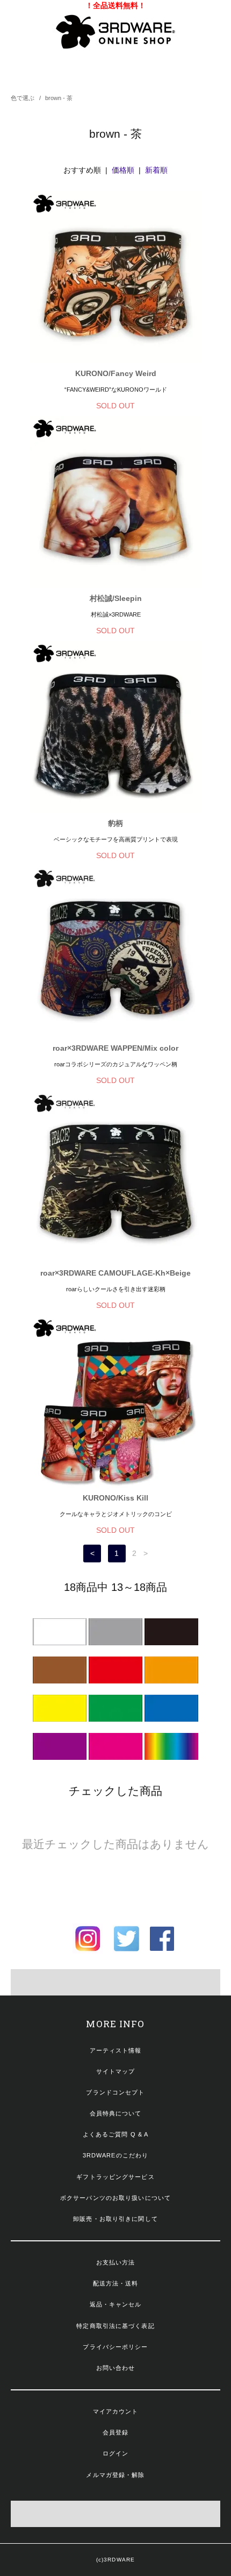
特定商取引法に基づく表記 (115, 2326)
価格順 (123, 170)
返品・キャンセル (116, 2304)
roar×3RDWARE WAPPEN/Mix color (115, 1048)
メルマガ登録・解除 (115, 2475)
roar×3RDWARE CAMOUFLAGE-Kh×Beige (115, 1273)
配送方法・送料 (116, 2283)
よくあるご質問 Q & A (116, 2134)
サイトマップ (116, 2071)
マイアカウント (116, 2411)
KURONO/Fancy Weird (116, 373)
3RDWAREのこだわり (115, 2155)
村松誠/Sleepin (116, 598)
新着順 (156, 170)
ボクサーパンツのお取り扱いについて (115, 2198)
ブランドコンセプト (115, 2092)
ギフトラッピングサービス (115, 2177)
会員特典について (116, 2113)
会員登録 (115, 2432)
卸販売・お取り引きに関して (115, 2219)
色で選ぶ (23, 98)
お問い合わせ (116, 2368)
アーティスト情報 (116, 2050)
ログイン (115, 2453)
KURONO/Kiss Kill (115, 1498)
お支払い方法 (116, 2262)
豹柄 (115, 823)
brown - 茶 (59, 98)
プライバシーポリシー (115, 2347)
